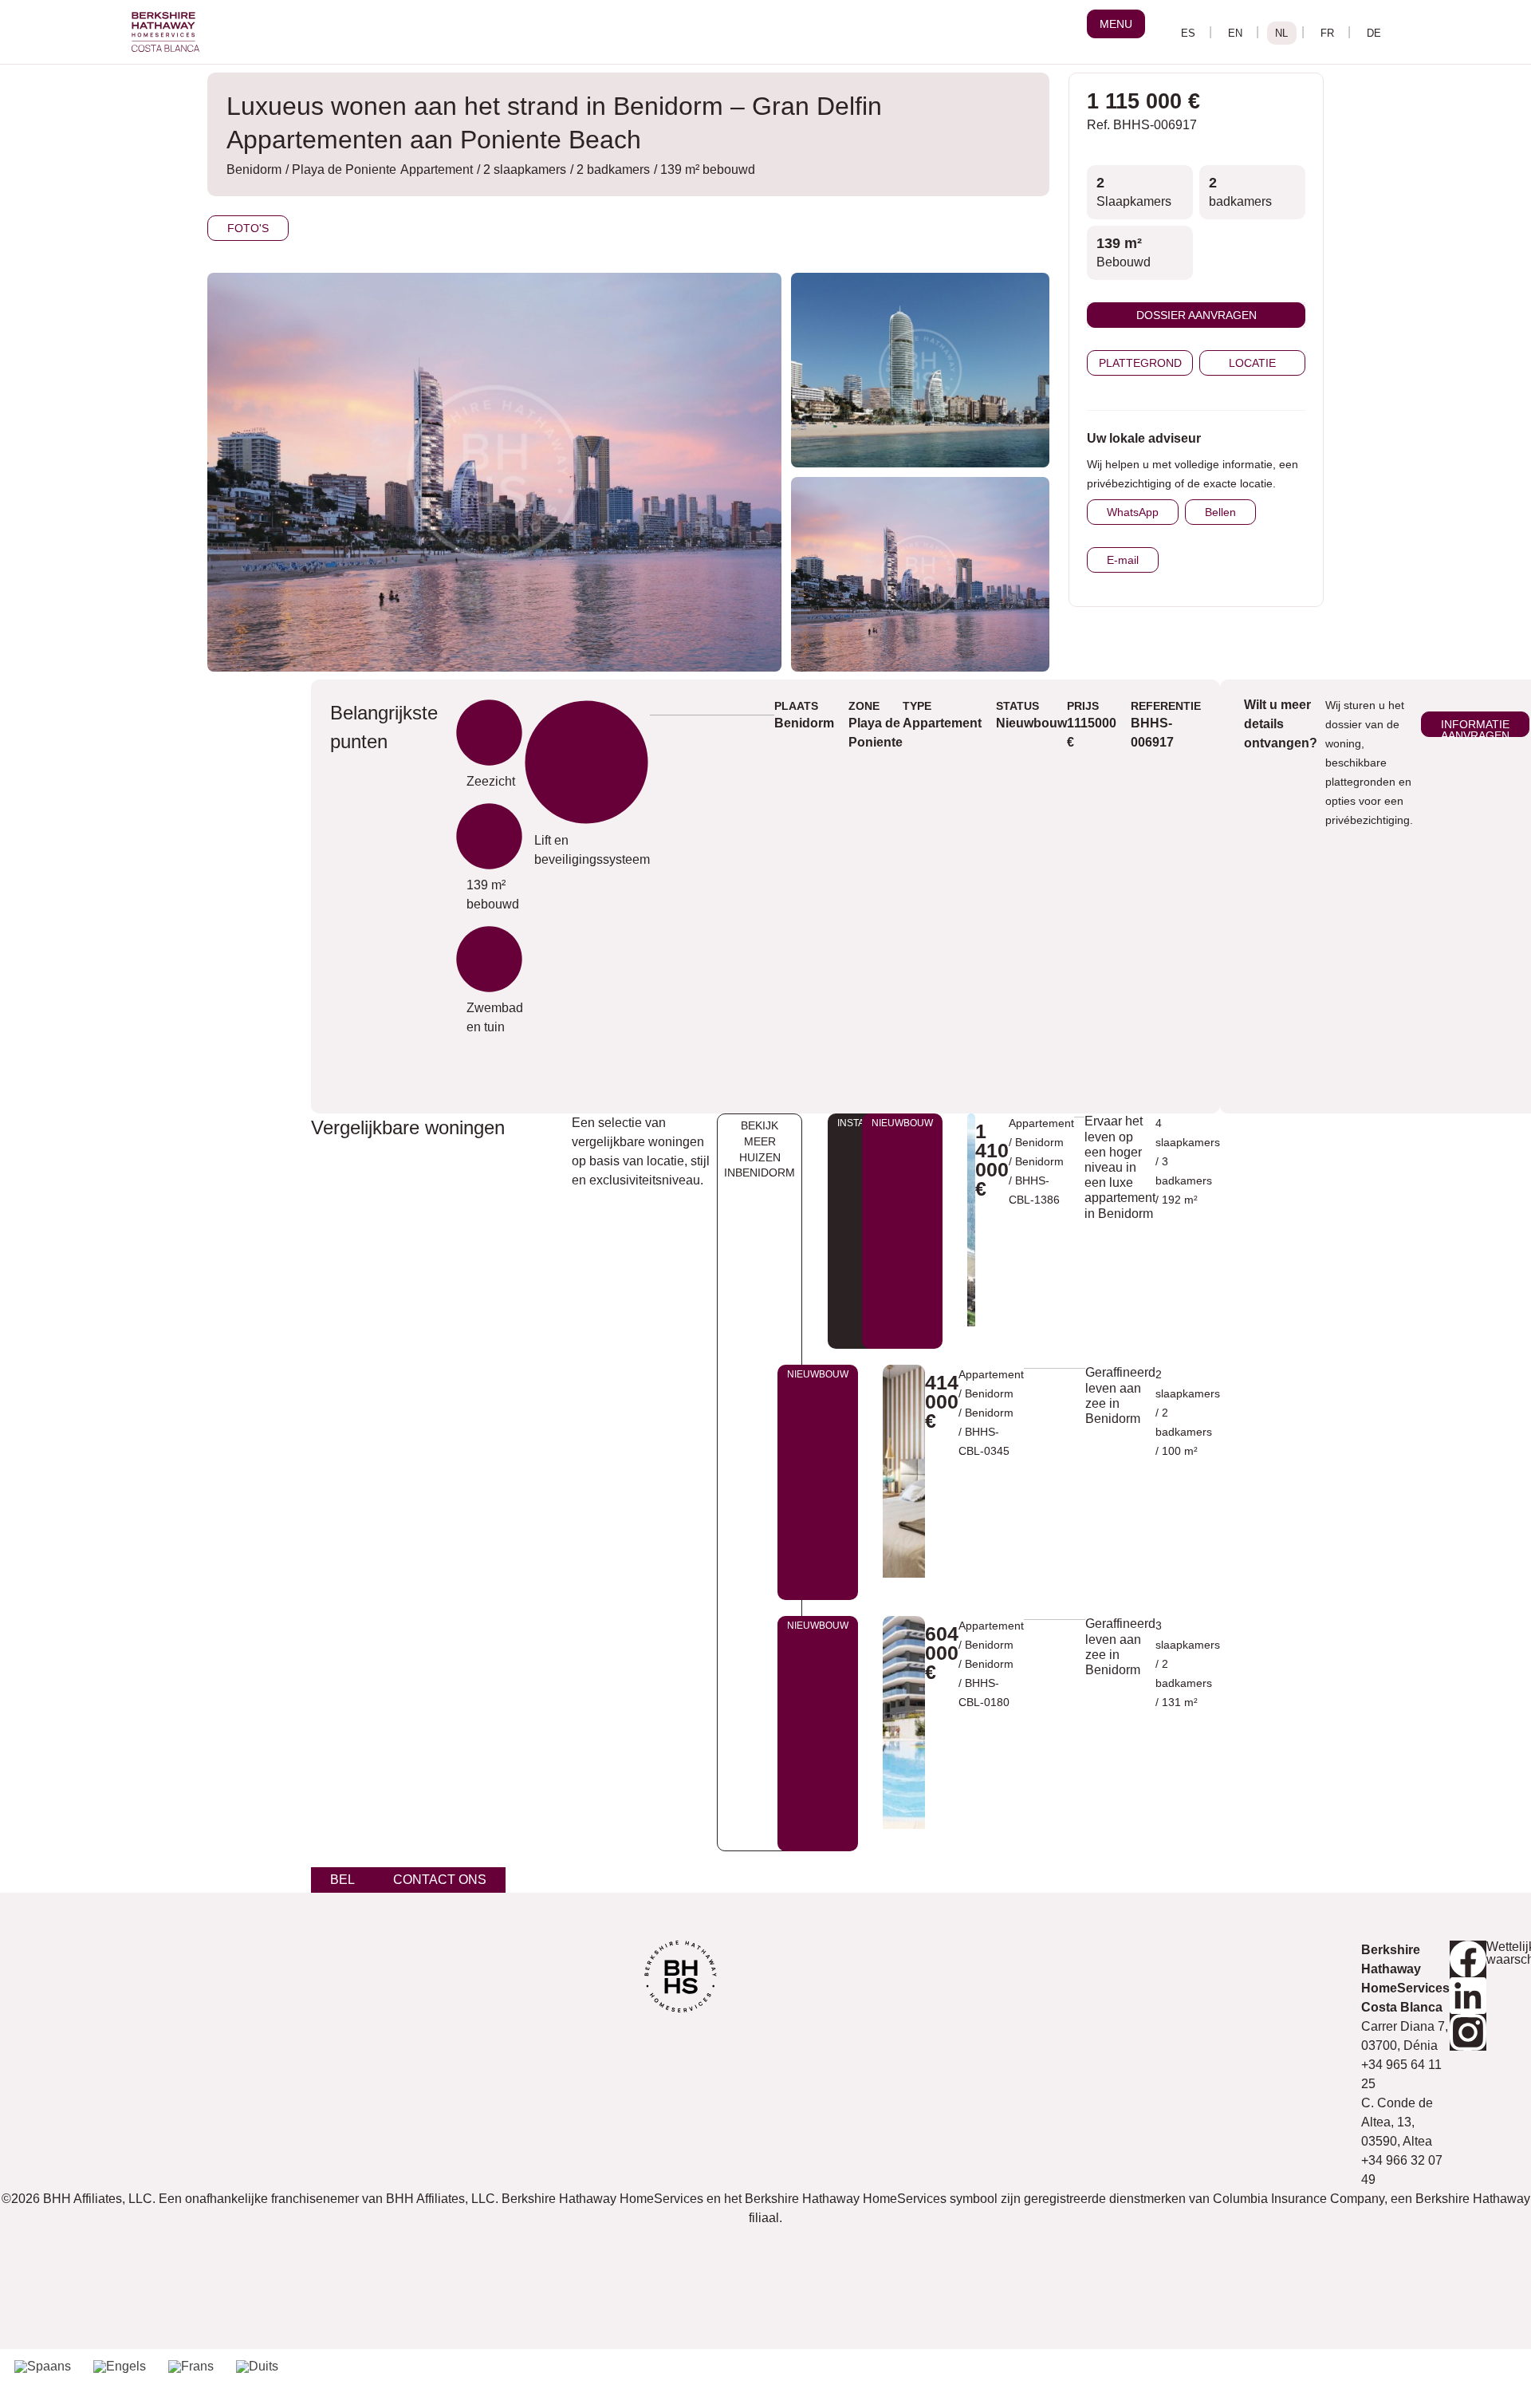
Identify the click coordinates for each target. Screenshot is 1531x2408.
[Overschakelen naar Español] (1189, 33)
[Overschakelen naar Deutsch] (1374, 33)
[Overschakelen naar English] (1236, 33)
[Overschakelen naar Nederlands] (1282, 33)
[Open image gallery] (920, 370)
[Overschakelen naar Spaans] (43, 2367)
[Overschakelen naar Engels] (120, 2367)
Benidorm (1039, 1161)
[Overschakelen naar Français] (1328, 33)
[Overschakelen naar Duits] (257, 2367)
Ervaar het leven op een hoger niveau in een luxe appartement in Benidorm (1120, 1167)
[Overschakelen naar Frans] (191, 2367)
